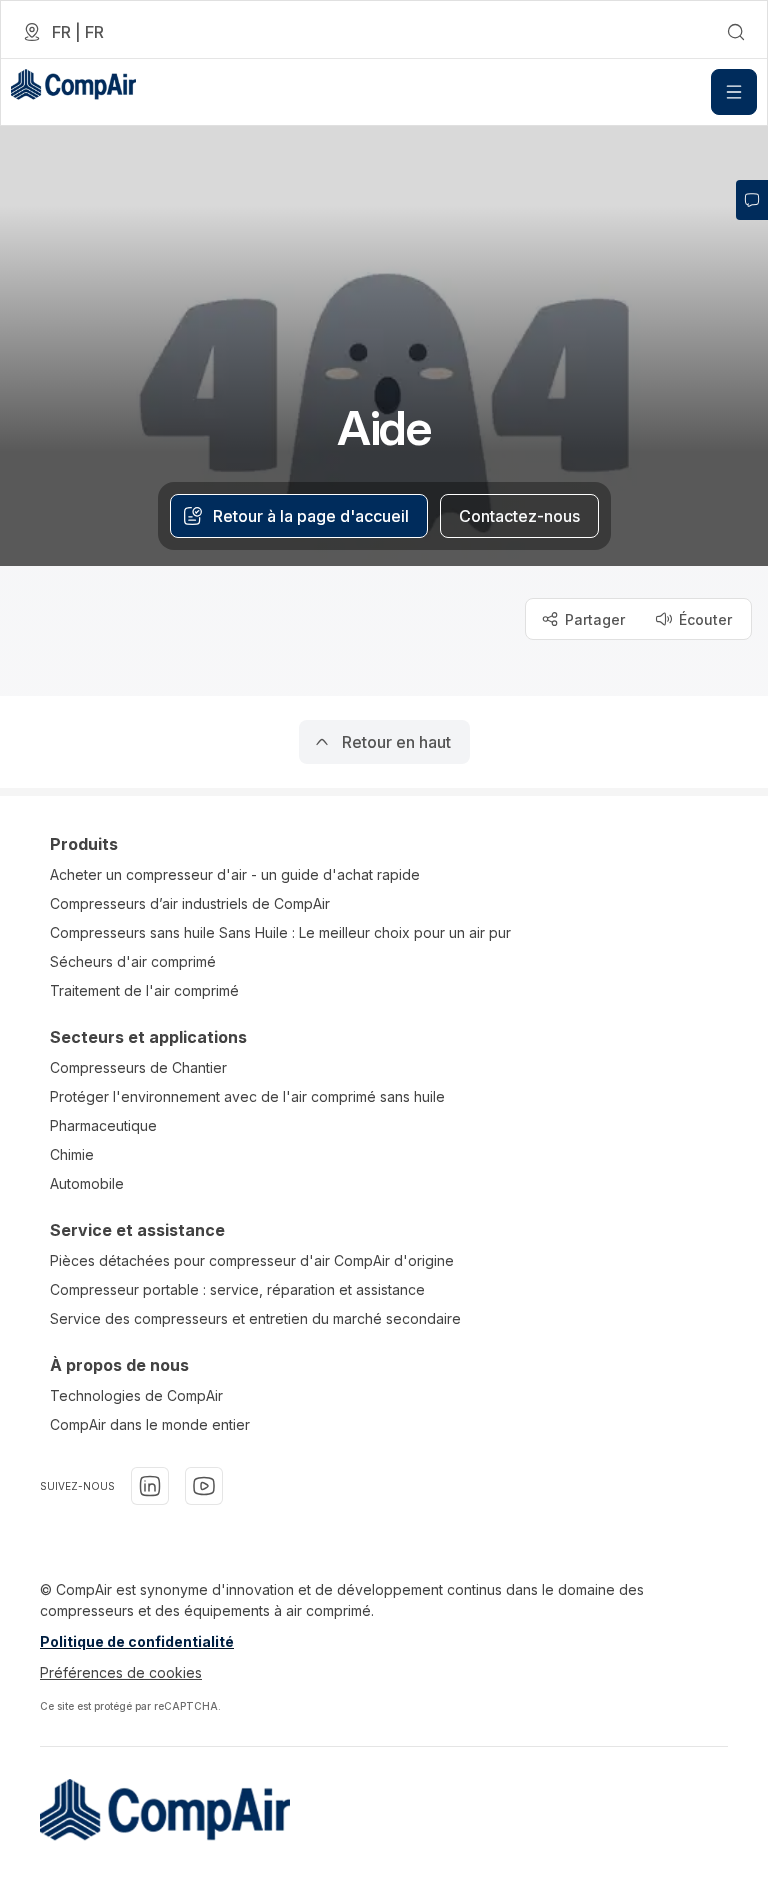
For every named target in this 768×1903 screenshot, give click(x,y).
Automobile (87, 1183)
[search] (736, 32)
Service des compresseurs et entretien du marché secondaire (255, 1318)
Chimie (72, 1154)
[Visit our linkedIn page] (150, 1486)
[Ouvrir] (734, 92)
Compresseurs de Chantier (138, 1067)
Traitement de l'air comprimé (144, 990)
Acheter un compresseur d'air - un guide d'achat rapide (235, 874)
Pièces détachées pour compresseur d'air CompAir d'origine (252, 1260)
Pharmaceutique (103, 1125)
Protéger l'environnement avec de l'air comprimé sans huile (247, 1096)
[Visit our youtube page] (204, 1486)
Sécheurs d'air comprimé (133, 961)
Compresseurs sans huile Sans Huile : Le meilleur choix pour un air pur (280, 932)
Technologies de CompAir (136, 1395)
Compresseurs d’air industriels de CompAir (190, 903)
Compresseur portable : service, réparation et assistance (237, 1289)
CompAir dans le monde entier (150, 1424)
